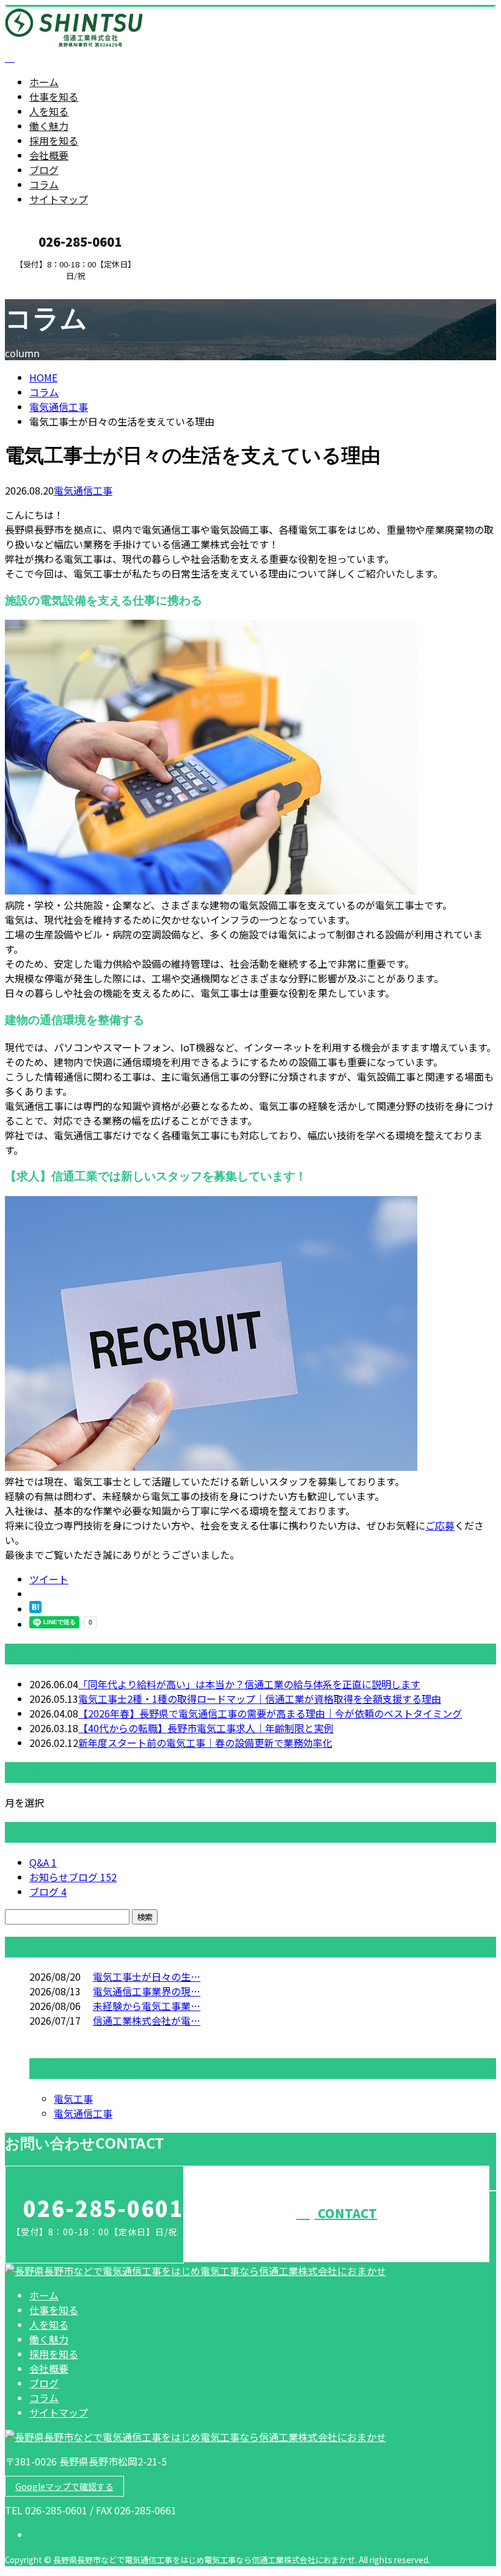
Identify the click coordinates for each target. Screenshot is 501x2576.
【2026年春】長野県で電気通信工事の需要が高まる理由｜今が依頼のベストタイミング (270, 1713)
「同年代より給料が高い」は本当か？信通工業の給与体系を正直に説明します (249, 1684)
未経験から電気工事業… (147, 2006)
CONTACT (346, 2213)
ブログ (44, 170)
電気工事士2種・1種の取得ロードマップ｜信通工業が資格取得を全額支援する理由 (260, 1699)
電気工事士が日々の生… (147, 1976)
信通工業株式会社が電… (147, 2020)
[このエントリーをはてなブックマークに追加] (35, 1609)
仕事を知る (54, 96)
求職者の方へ (48, 288)
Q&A (43, 1862)
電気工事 (73, 2099)
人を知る (49, 111)
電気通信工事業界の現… (147, 1991)
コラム (44, 184)
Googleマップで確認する (64, 2486)
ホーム (44, 82)
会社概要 (49, 155)
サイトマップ (59, 199)
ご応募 (440, 1525)
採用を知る (54, 140)
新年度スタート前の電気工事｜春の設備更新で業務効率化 (205, 1743)
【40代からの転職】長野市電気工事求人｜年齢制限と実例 (206, 1728)
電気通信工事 (59, 407)
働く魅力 (49, 126)
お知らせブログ (73, 1877)
